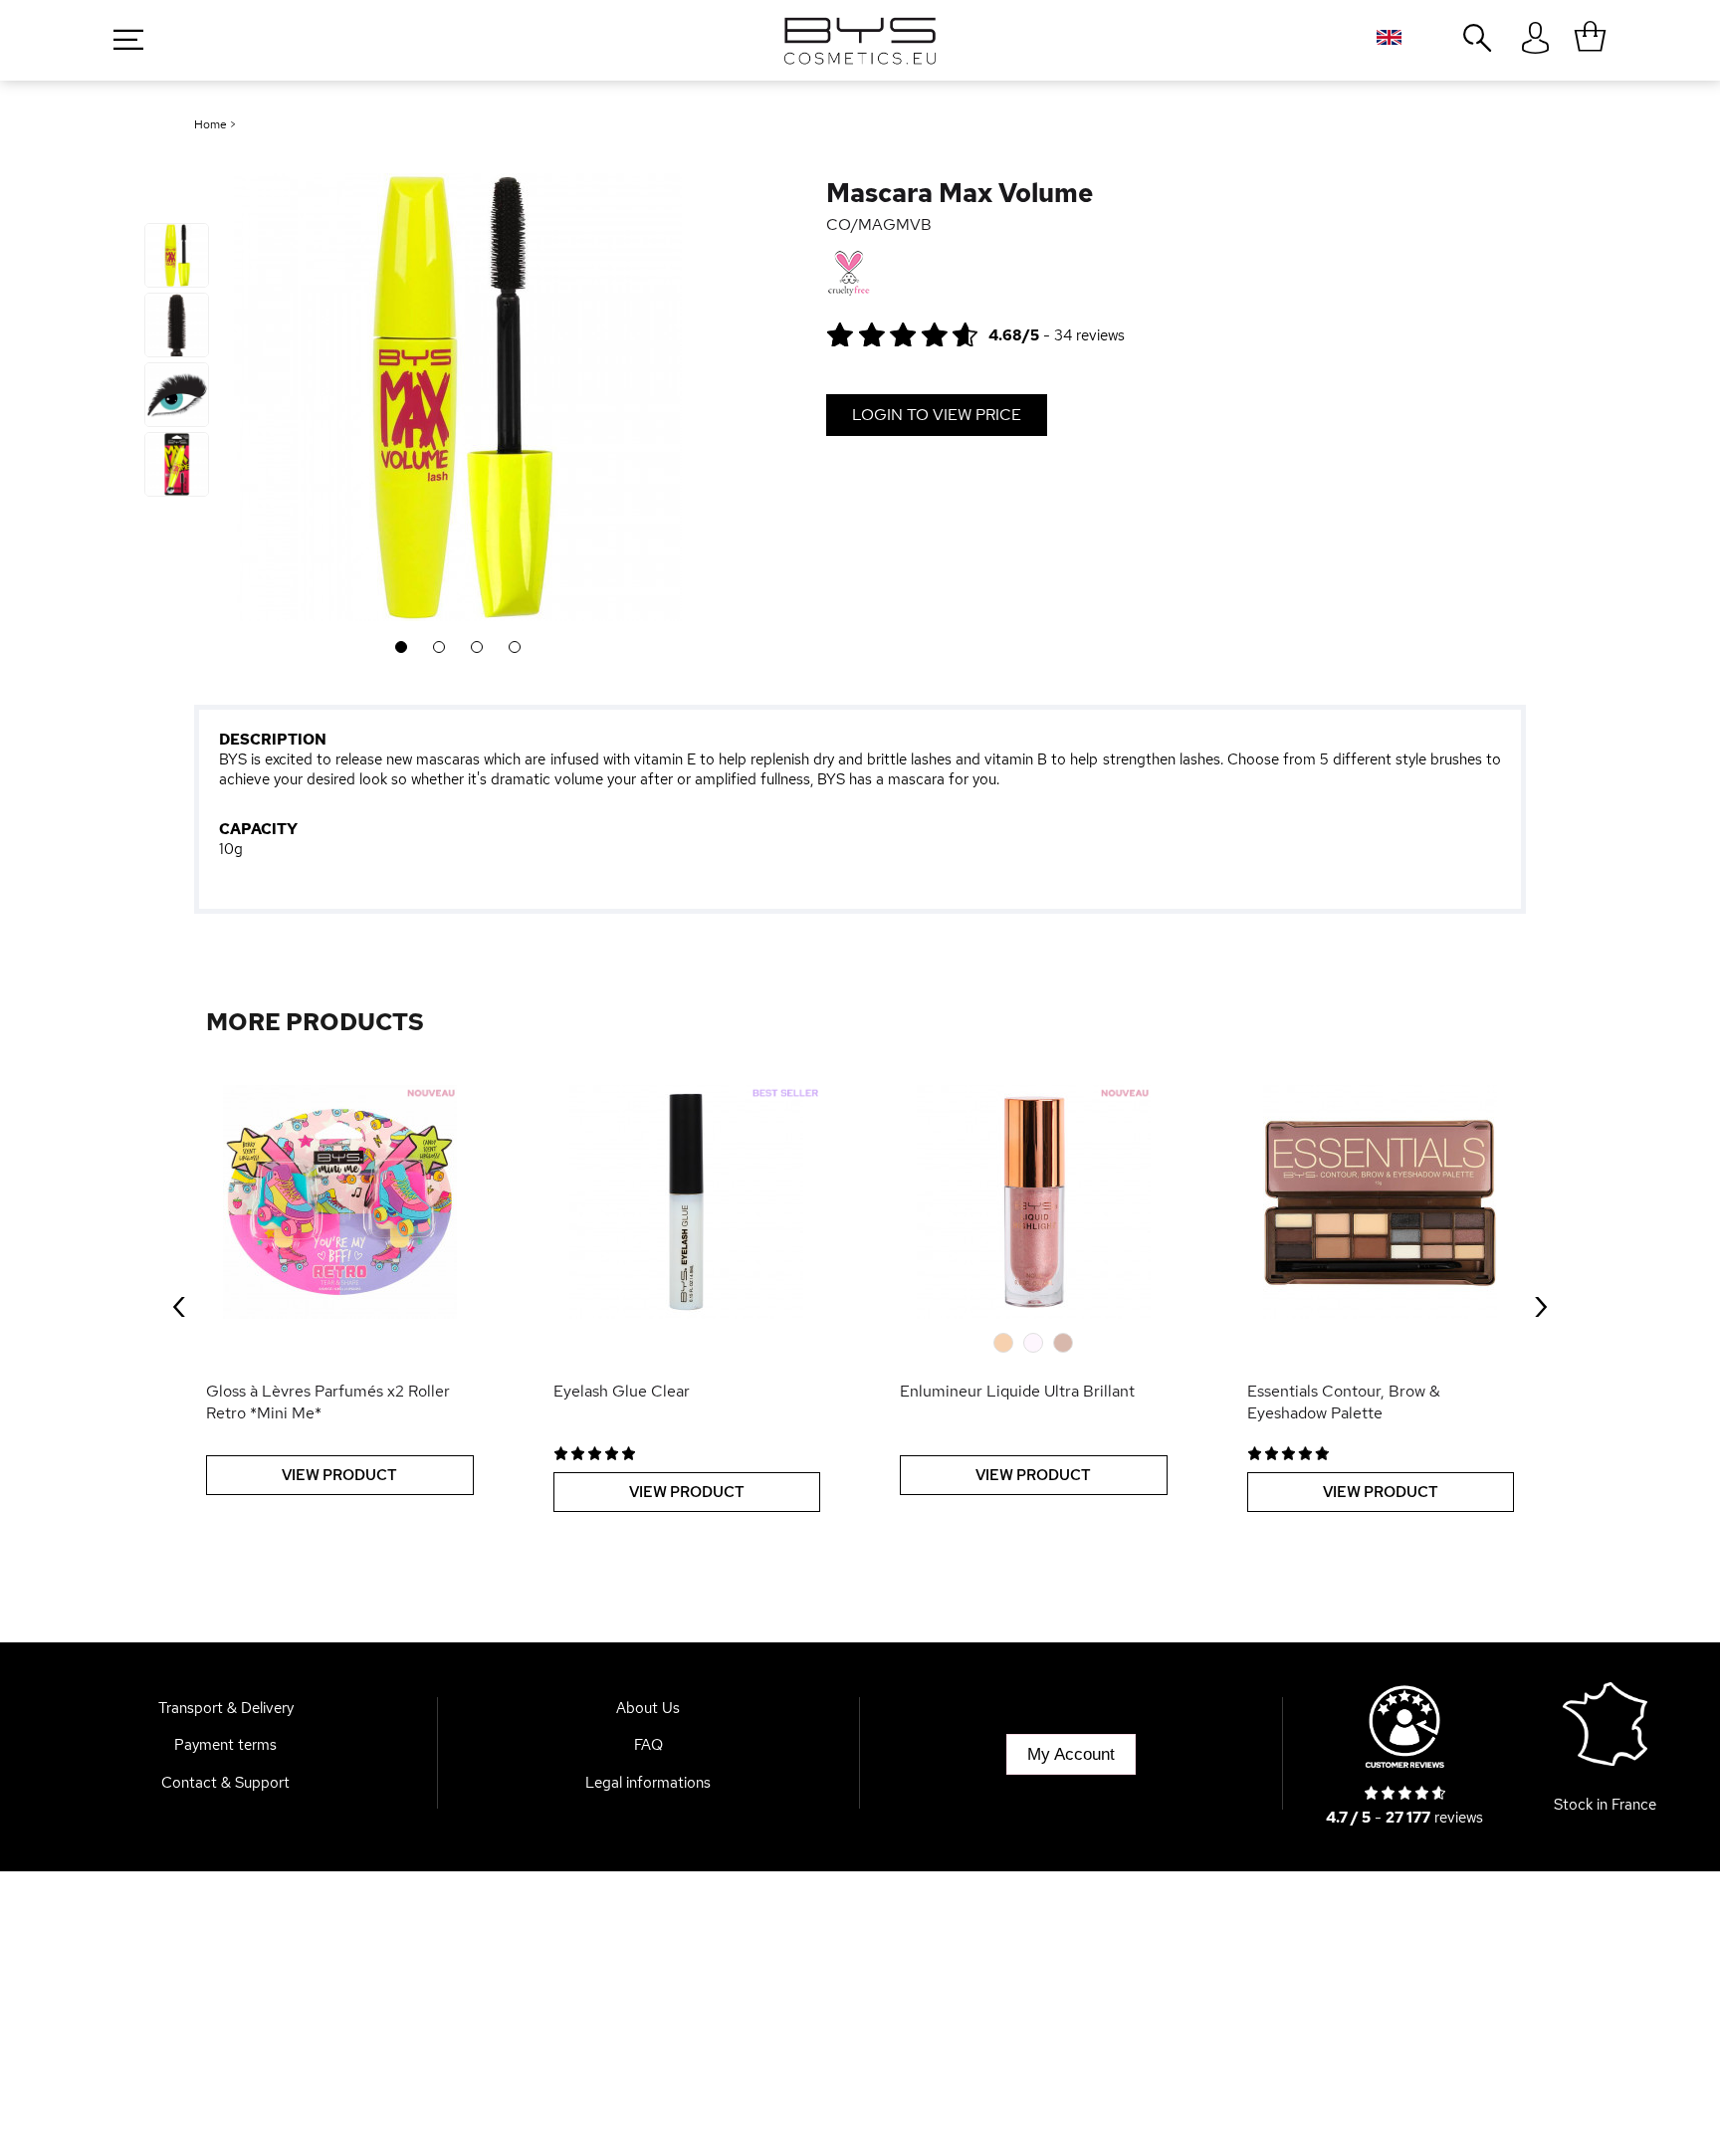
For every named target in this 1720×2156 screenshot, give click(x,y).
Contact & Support (225, 1783)
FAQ (648, 1745)
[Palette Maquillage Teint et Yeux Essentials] (1381, 1202)
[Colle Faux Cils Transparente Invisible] (687, 1202)
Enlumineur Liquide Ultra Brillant (1017, 1391)
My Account (1071, 1754)
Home (211, 124)
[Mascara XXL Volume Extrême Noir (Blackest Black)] (177, 255)
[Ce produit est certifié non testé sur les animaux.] (849, 274)
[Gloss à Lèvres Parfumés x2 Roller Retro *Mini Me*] (340, 1202)
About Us (648, 1708)
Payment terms (225, 1745)
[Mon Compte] (1535, 39)
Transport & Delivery (226, 1708)
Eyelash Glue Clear (622, 1391)
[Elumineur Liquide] (1034, 1202)
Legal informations (648, 1783)
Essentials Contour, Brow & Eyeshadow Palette (1344, 1402)
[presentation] (179, 1303)
